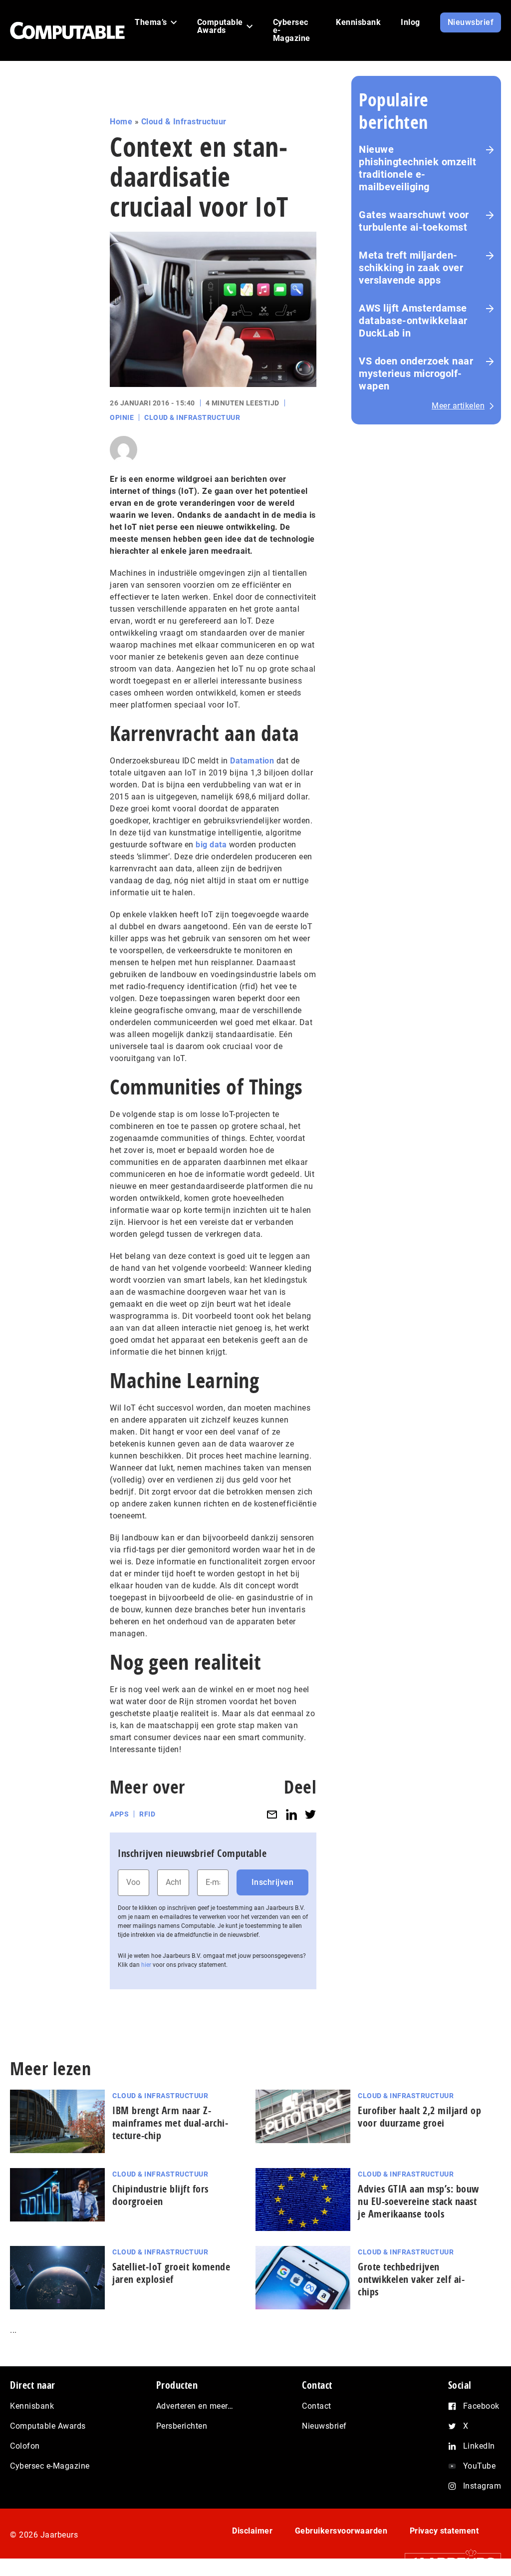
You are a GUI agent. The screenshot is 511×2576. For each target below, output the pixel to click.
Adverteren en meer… (195, 2406)
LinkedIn (479, 2446)
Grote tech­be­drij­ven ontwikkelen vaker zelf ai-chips (411, 2279)
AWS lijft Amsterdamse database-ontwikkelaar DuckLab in (413, 321)
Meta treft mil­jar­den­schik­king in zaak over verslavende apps (411, 268)
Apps (119, 1814)
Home (121, 122)
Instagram (482, 2486)
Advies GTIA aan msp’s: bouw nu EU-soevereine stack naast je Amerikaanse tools (418, 2201)
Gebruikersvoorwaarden (341, 2531)
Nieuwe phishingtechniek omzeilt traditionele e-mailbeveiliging (417, 168)
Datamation (252, 761)
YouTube (480, 2466)
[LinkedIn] (291, 1814)
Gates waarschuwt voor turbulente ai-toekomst (414, 221)
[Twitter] (310, 1814)
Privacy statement (444, 2531)
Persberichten (182, 2426)
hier (146, 1965)
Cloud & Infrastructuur (184, 122)
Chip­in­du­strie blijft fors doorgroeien (160, 2195)
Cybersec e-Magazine (50, 2466)
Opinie (122, 417)
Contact (317, 2406)
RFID (147, 1814)
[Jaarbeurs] (448, 2562)
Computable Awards (48, 2426)
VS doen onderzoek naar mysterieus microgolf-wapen (416, 373)
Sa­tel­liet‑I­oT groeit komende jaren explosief (171, 2273)
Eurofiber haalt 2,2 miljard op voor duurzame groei (419, 2117)
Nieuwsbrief (324, 2426)
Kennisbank (32, 2406)
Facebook (481, 2406)
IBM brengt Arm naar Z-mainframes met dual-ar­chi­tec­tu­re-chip (170, 2123)
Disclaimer (252, 2531)
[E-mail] (272, 1814)
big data (211, 845)
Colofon (25, 2446)
